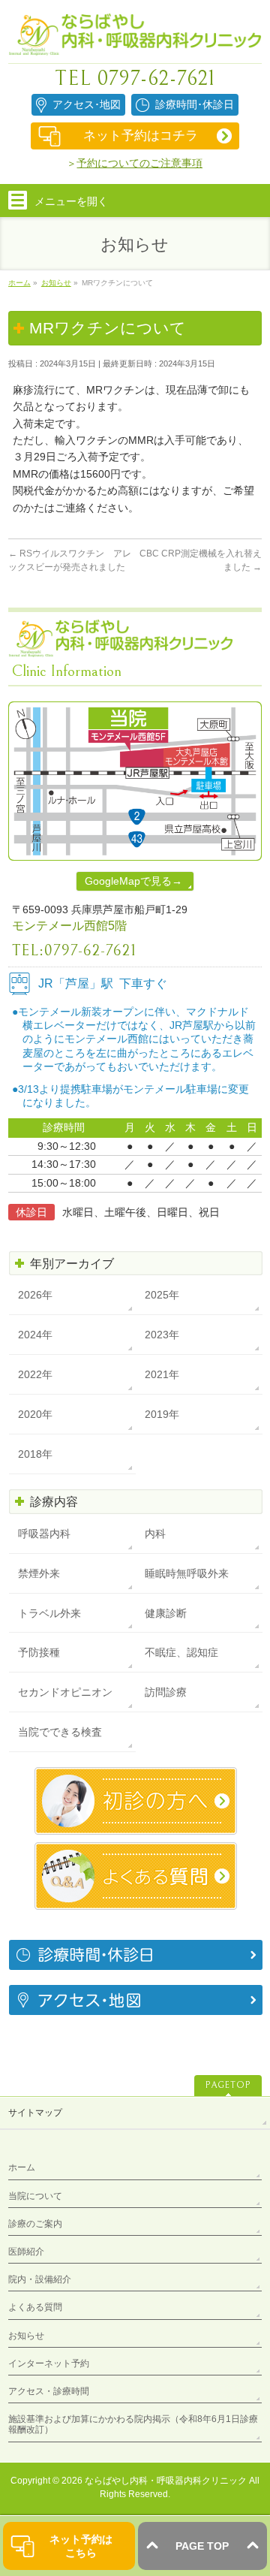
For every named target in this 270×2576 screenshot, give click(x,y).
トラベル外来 (49, 1613)
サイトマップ (35, 2113)
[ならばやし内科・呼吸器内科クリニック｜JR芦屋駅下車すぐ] (135, 39)
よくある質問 (35, 2307)
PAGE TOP (202, 2546)
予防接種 (39, 1652)
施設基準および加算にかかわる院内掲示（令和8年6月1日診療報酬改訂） (133, 2424)
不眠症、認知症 (181, 1652)
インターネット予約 (49, 2363)
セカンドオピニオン (65, 1692)
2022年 (35, 1374)
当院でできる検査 (60, 1732)
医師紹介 (26, 2252)
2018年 (35, 1454)
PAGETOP (228, 2085)
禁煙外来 (39, 1573)
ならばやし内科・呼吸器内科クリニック (166, 2481)
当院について (35, 2196)
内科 (155, 1534)
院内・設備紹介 (40, 2279)
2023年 (162, 1335)
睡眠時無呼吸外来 (187, 1573)
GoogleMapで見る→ (133, 881)
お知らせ (26, 2336)
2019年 (162, 1414)
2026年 (35, 1295)
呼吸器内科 (44, 1534)
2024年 (35, 1335)
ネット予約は (81, 2546)
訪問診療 (166, 1692)
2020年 (35, 1414)
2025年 (162, 1295)
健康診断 (166, 1613)
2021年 (162, 1374)
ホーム (22, 2167)
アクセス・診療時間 (49, 2391)
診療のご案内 (35, 2224)
